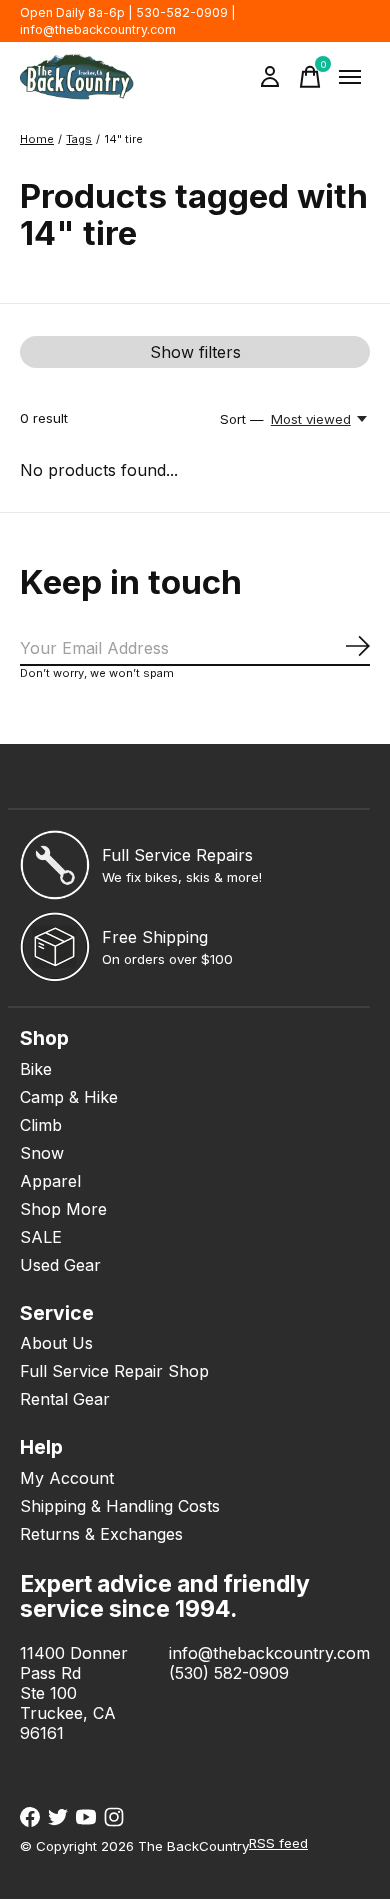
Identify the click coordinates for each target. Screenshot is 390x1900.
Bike (36, 1069)
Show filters (195, 352)
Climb (41, 1125)
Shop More (63, 1209)
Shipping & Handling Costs (120, 1506)
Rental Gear (65, 1399)
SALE (41, 1237)
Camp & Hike (69, 1097)
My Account (67, 1478)
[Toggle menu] (350, 77)
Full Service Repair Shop (114, 1371)
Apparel (50, 1181)
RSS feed (278, 1843)
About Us (56, 1343)
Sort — (242, 419)
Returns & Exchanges (101, 1534)
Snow (42, 1153)
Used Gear (60, 1265)
